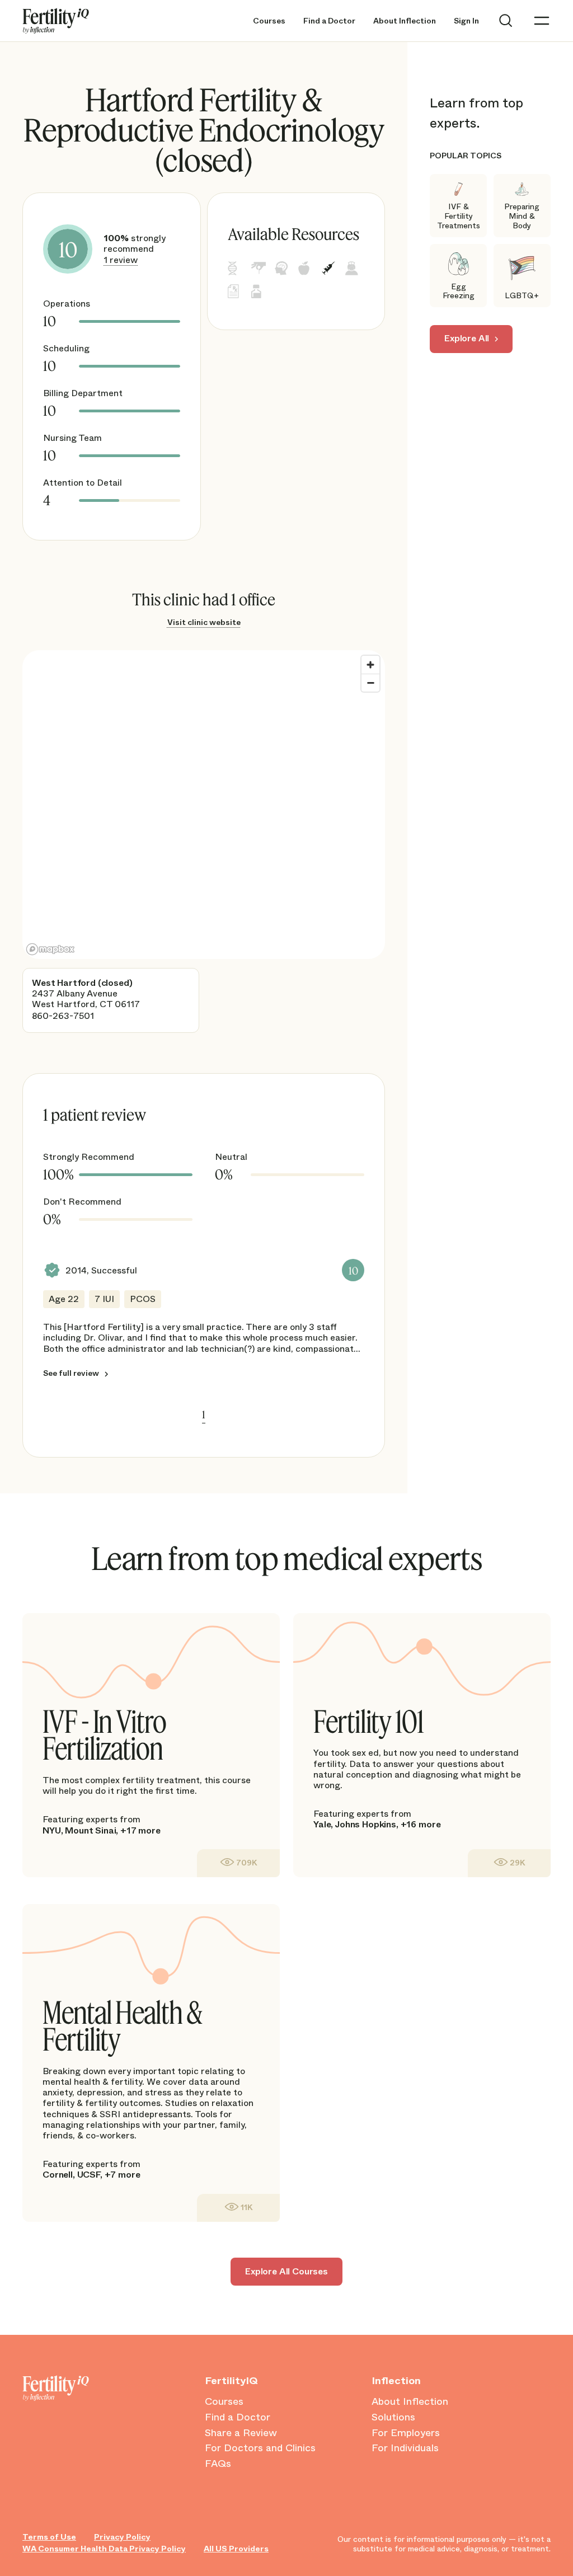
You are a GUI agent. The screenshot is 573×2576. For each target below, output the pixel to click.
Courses (269, 21)
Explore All (467, 338)
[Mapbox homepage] (50, 949)
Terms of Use (49, 2537)
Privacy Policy (122, 2537)
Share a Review (241, 2433)
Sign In (466, 21)
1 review (121, 260)
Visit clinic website (204, 622)
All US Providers (236, 2549)
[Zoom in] (370, 665)
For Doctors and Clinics (260, 2448)
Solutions (393, 2418)
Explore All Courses (286, 2271)
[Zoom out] (370, 683)
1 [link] (204, 1414)
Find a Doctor (329, 21)
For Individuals (405, 2448)
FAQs (218, 2464)
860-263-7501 (63, 1016)
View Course (238, 1863)
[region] (204, 805)
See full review (71, 1373)
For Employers (406, 2433)
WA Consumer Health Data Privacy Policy (104, 2549)
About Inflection (405, 21)
